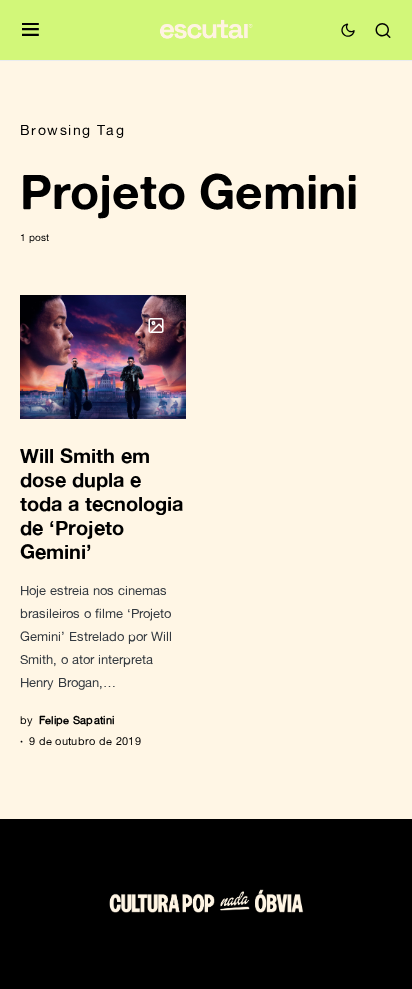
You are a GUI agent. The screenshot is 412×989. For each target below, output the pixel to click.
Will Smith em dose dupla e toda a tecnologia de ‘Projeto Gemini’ (101, 503)
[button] (30, 30)
